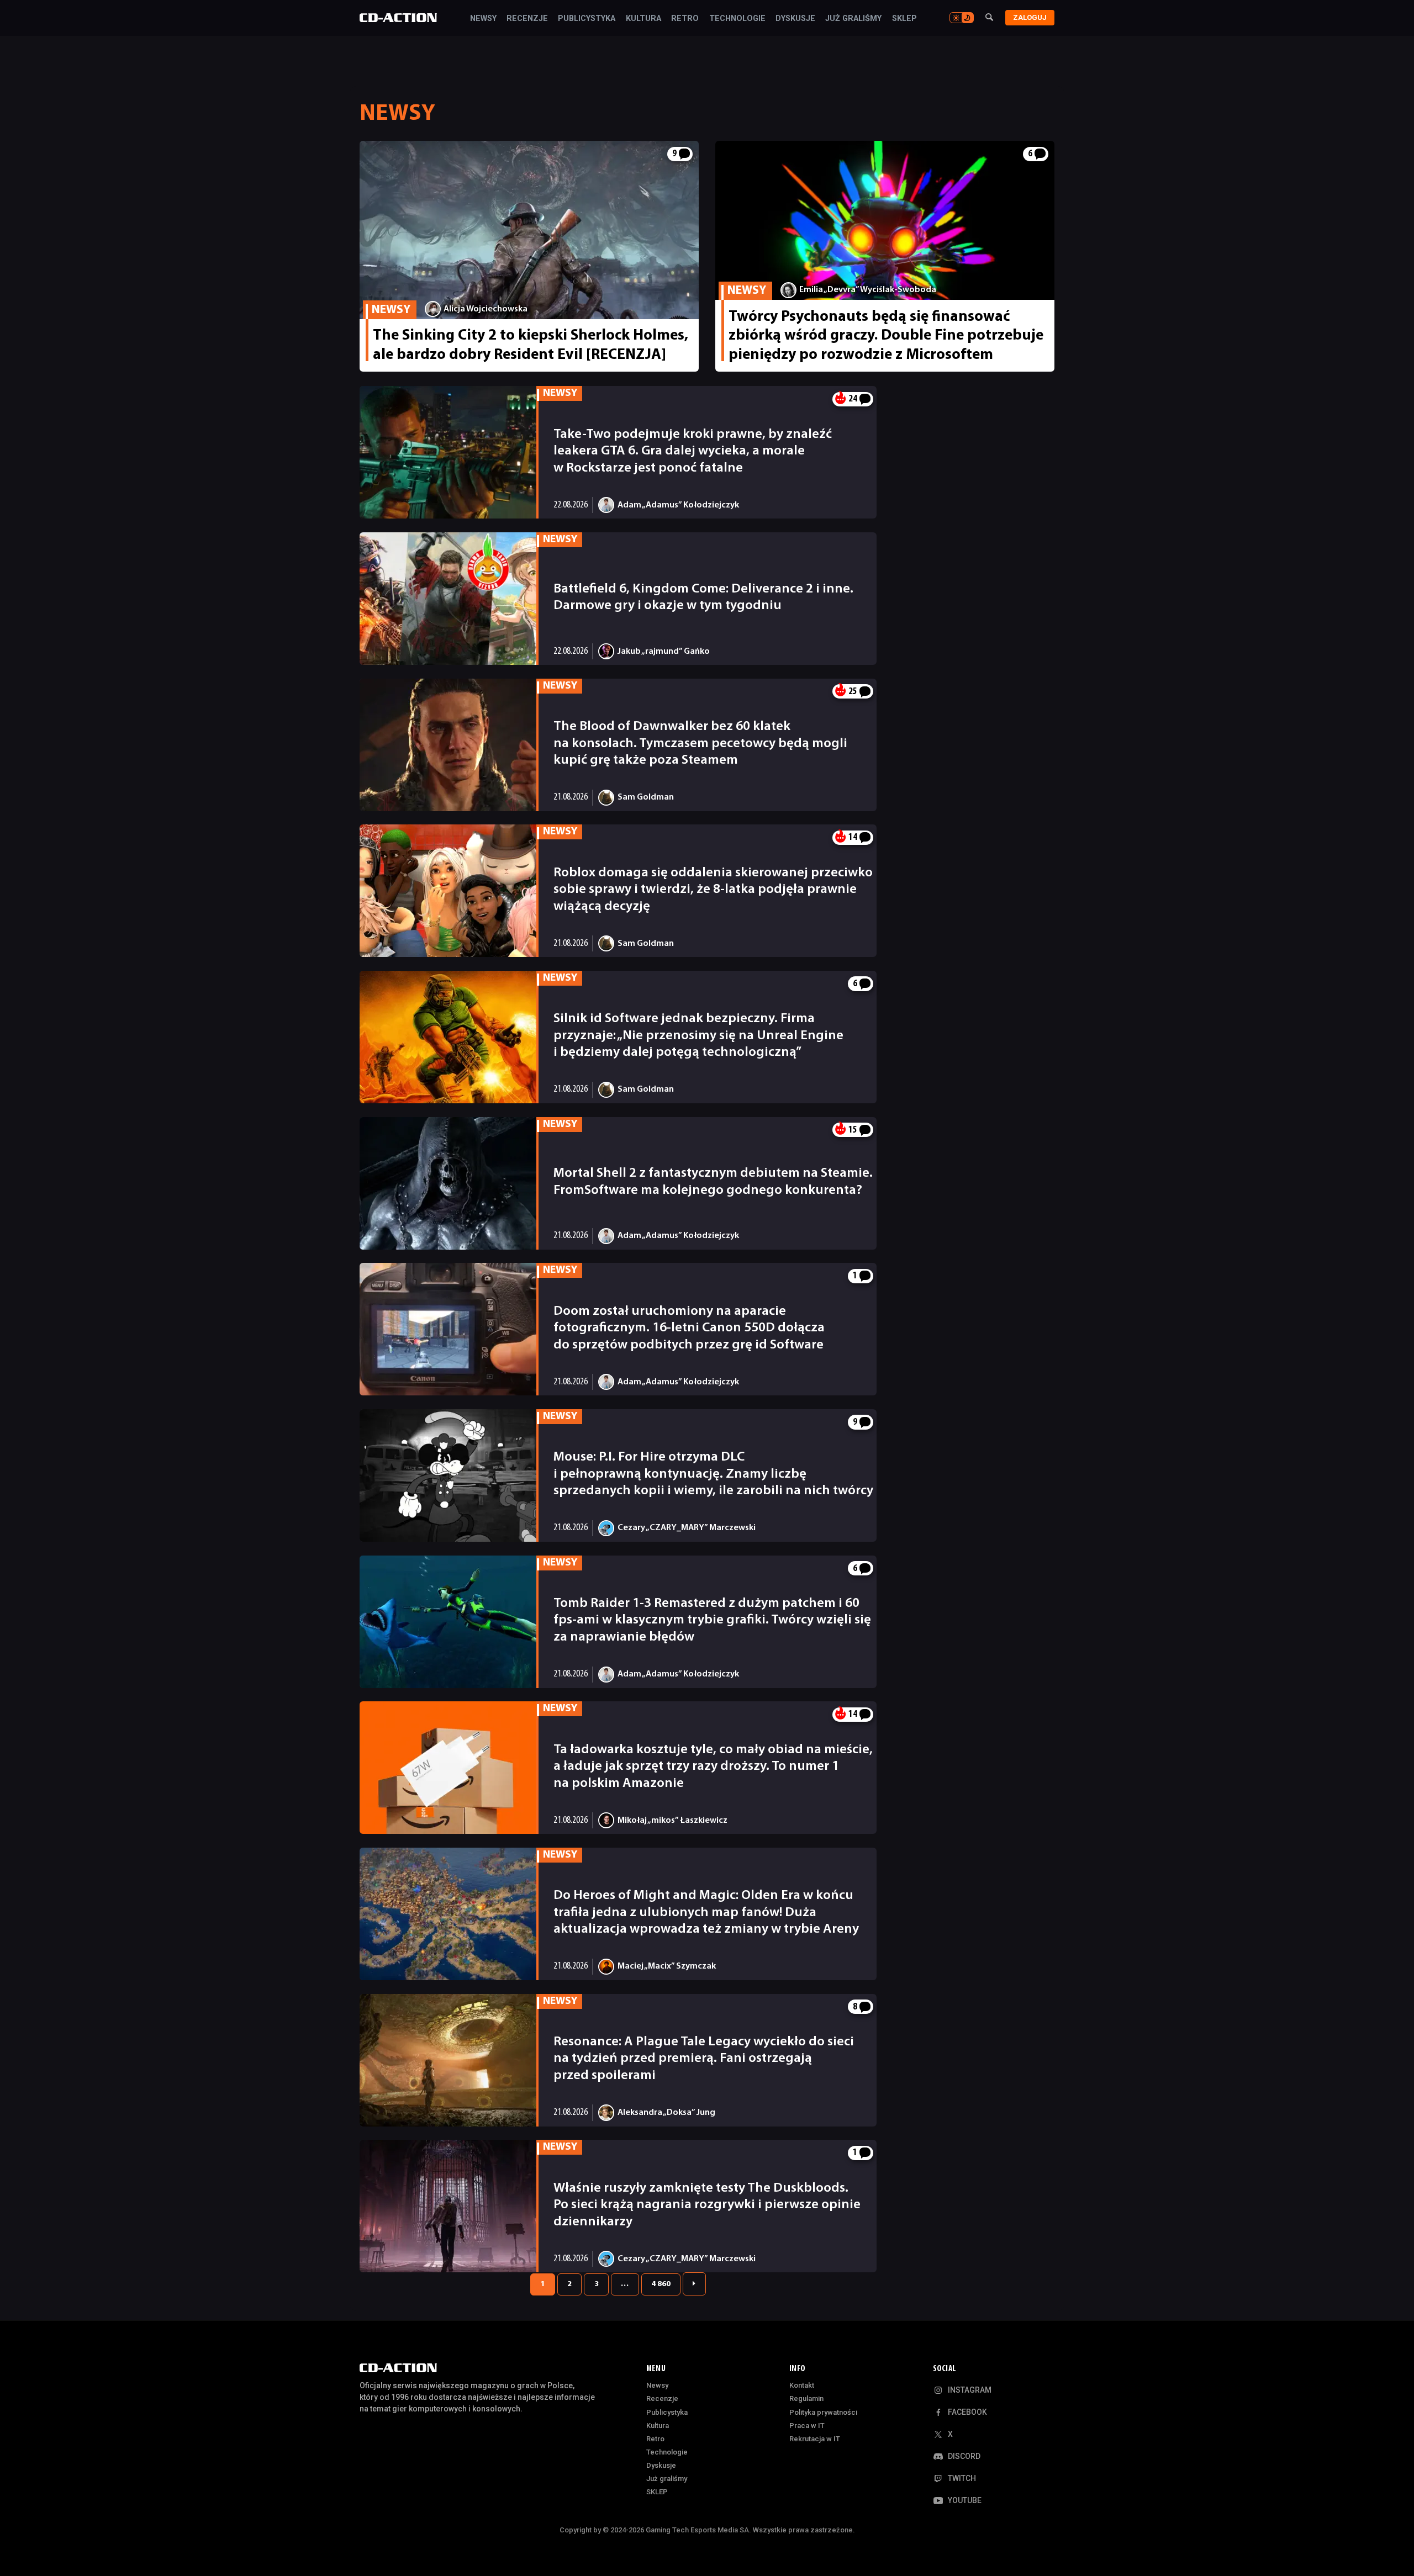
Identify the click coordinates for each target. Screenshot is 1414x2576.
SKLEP (904, 19)
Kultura (643, 19)
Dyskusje (795, 19)
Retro (685, 19)
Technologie (737, 19)
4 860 (661, 2284)
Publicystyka (587, 19)
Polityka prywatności (823, 2412)
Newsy (483, 19)
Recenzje (527, 19)
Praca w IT (807, 2426)
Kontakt (802, 2385)
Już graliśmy (853, 19)
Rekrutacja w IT (815, 2439)
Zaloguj (1030, 17)
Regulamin (806, 2398)
